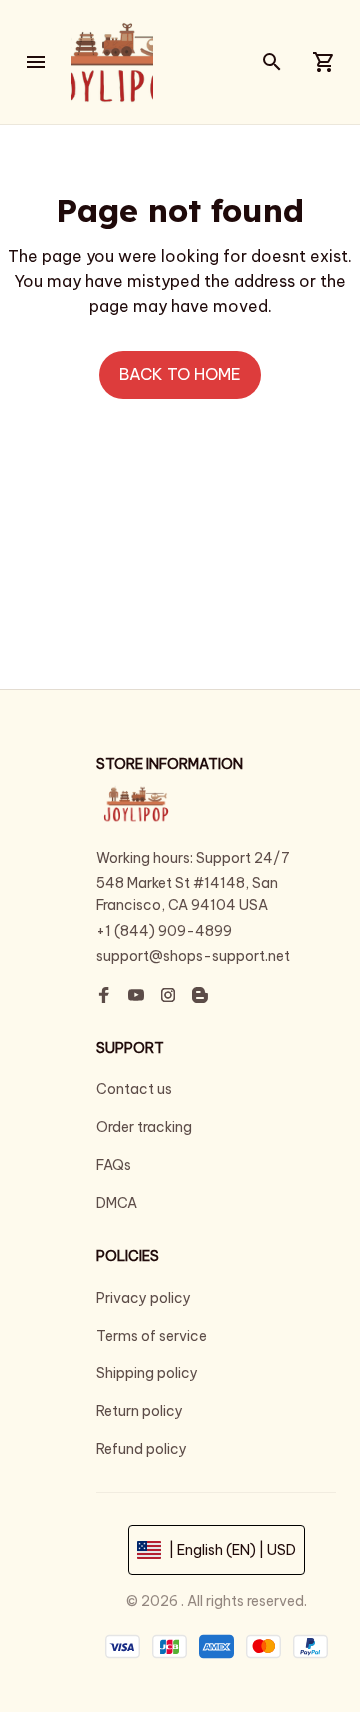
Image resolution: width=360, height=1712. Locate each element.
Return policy (139, 1411)
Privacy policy (143, 1298)
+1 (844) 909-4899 (164, 931)
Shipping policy (147, 1373)
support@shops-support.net (193, 956)
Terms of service (151, 1336)
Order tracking (144, 1127)
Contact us (134, 1089)
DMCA (116, 1203)
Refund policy (141, 1449)
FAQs (113, 1165)
